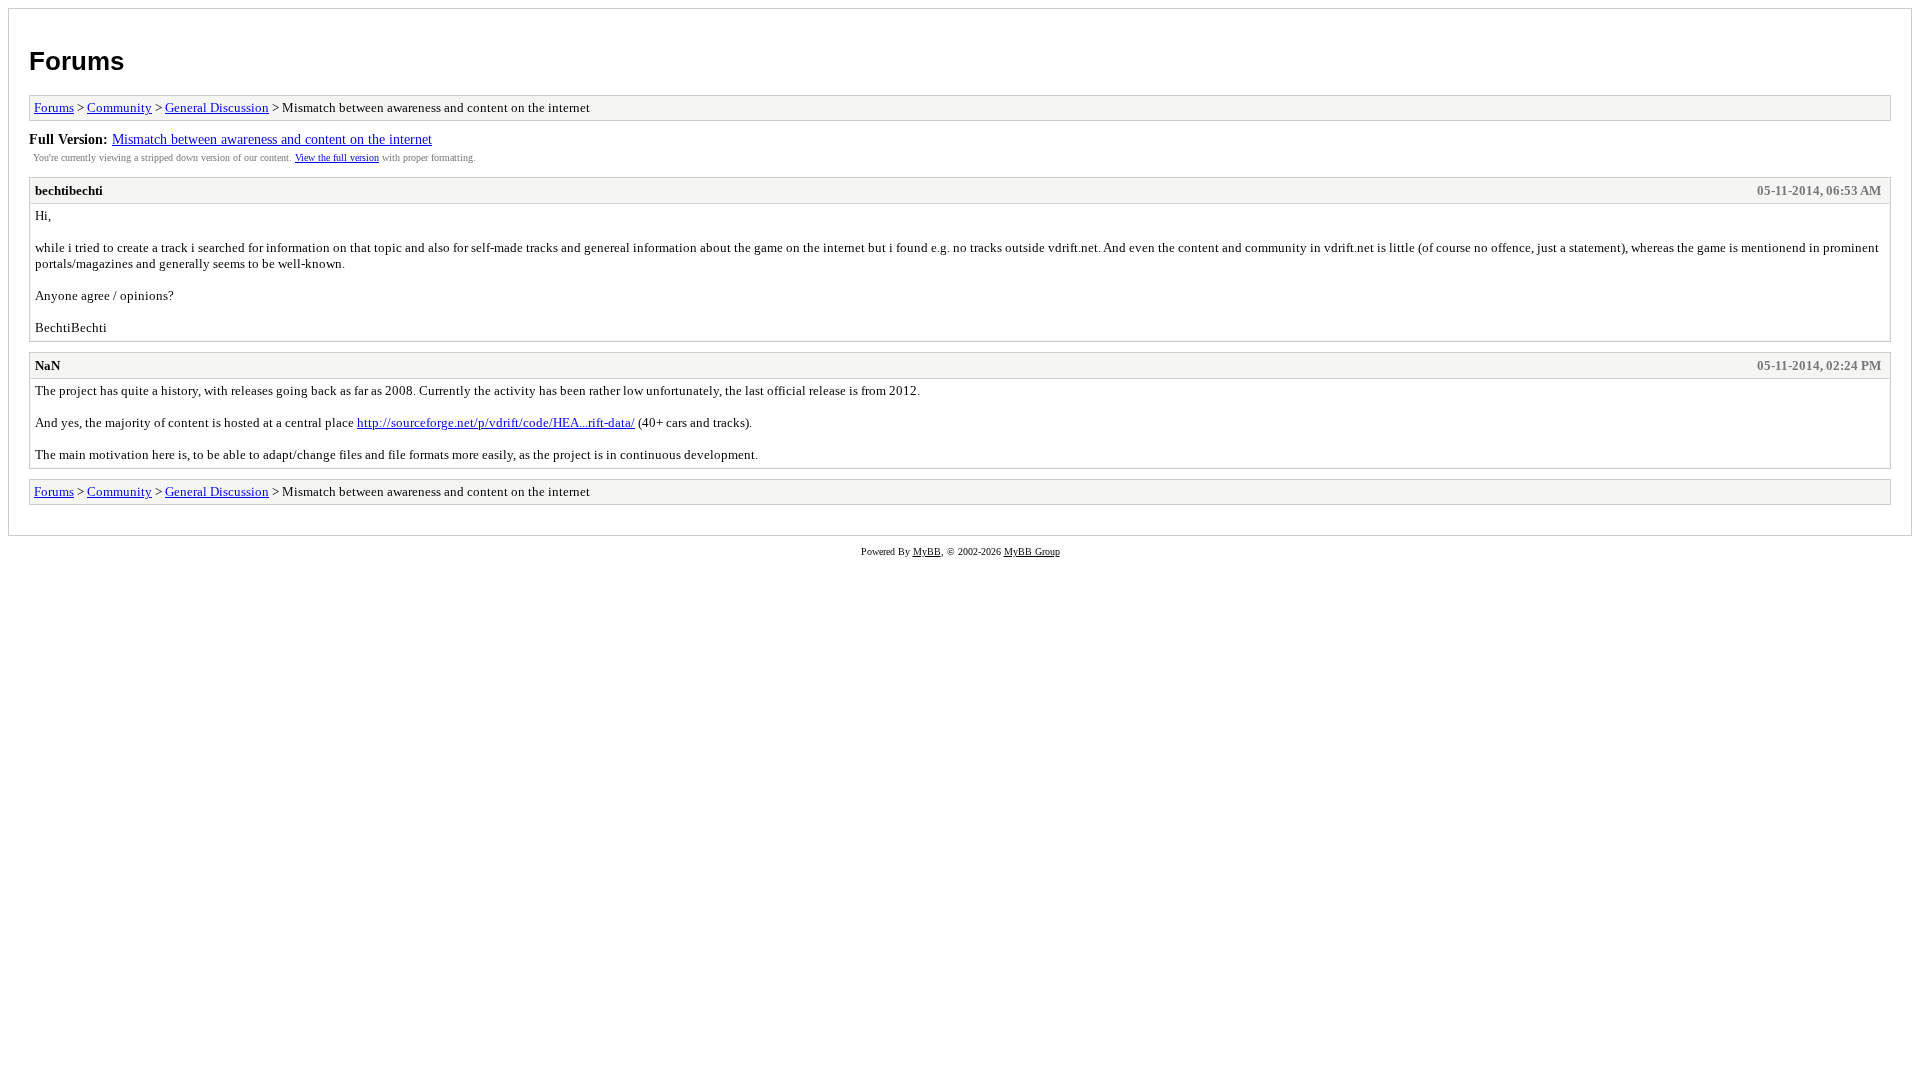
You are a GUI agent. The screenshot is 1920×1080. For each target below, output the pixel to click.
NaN (47, 365)
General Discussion (217, 107)
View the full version (337, 157)
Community (119, 107)
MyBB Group (1032, 551)
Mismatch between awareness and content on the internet (272, 139)
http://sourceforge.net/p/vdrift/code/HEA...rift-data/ (496, 422)
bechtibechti (69, 190)
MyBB (927, 551)
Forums (76, 61)
